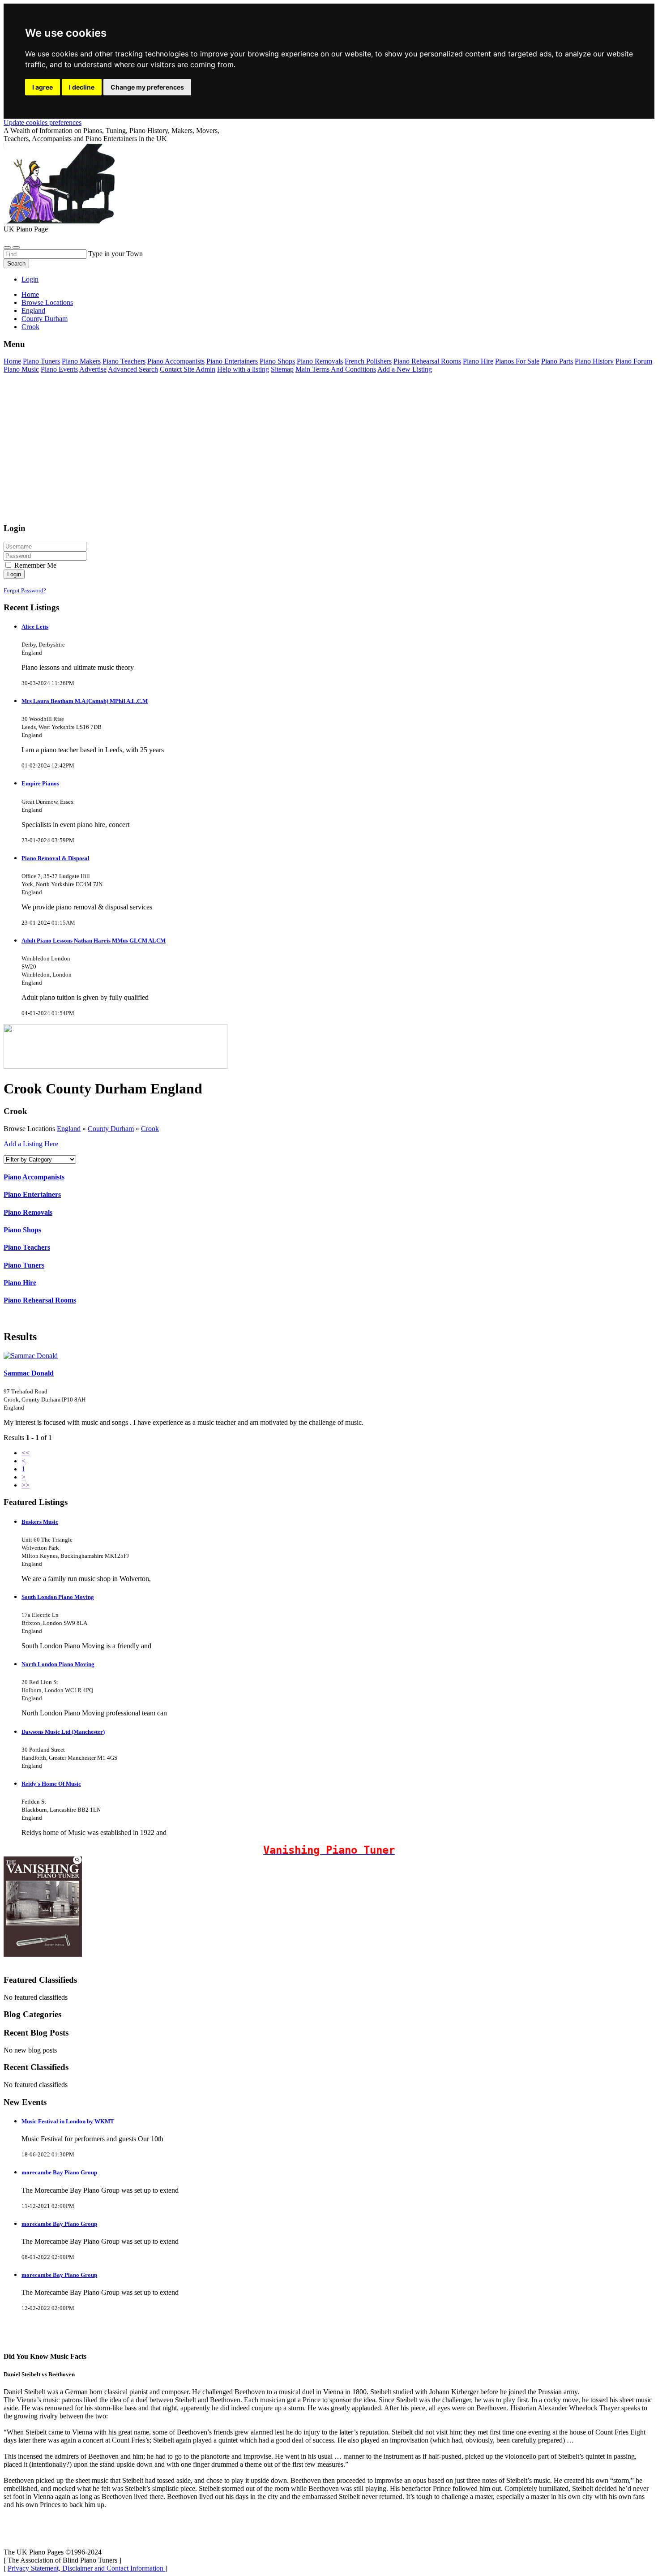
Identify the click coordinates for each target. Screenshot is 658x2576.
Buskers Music (40, 1522)
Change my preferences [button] (147, 87)
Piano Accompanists (176, 361)
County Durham (111, 1129)
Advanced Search (133, 369)
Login (30, 279)
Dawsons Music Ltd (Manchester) (63, 1732)
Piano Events (59, 369)
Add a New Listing (405, 369)
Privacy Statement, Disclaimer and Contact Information (86, 2568)
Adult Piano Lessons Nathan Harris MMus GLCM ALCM (94, 941)
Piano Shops (277, 361)
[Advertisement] (272, 452)
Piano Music (21, 369)
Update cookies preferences (43, 122)
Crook (150, 1129)
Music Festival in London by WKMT (68, 2121)
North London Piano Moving (58, 1664)
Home (30, 294)
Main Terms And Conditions (336, 369)
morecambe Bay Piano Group (59, 2172)
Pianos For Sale (517, 361)
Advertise (93, 369)
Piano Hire (478, 361)
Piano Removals (320, 361)
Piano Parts (557, 361)
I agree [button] (43, 87)
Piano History (594, 361)
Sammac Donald (29, 1373)
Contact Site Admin (188, 369)
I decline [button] (82, 87)
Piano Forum (634, 361)
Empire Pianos (40, 783)
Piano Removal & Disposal (56, 858)
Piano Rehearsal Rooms (427, 361)
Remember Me (34, 565)
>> (26, 1485)
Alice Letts (35, 627)
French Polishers (368, 361)
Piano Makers (81, 361)
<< (26, 1453)
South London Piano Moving (58, 1597)
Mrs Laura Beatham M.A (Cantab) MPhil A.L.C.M (85, 701)
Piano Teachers (124, 361)
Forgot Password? (25, 590)
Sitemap (282, 369)
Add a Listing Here (31, 1144)
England (69, 1129)
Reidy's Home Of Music (51, 1784)
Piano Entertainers (232, 361)
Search (16, 264)
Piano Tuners (41, 361)
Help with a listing (243, 369)
